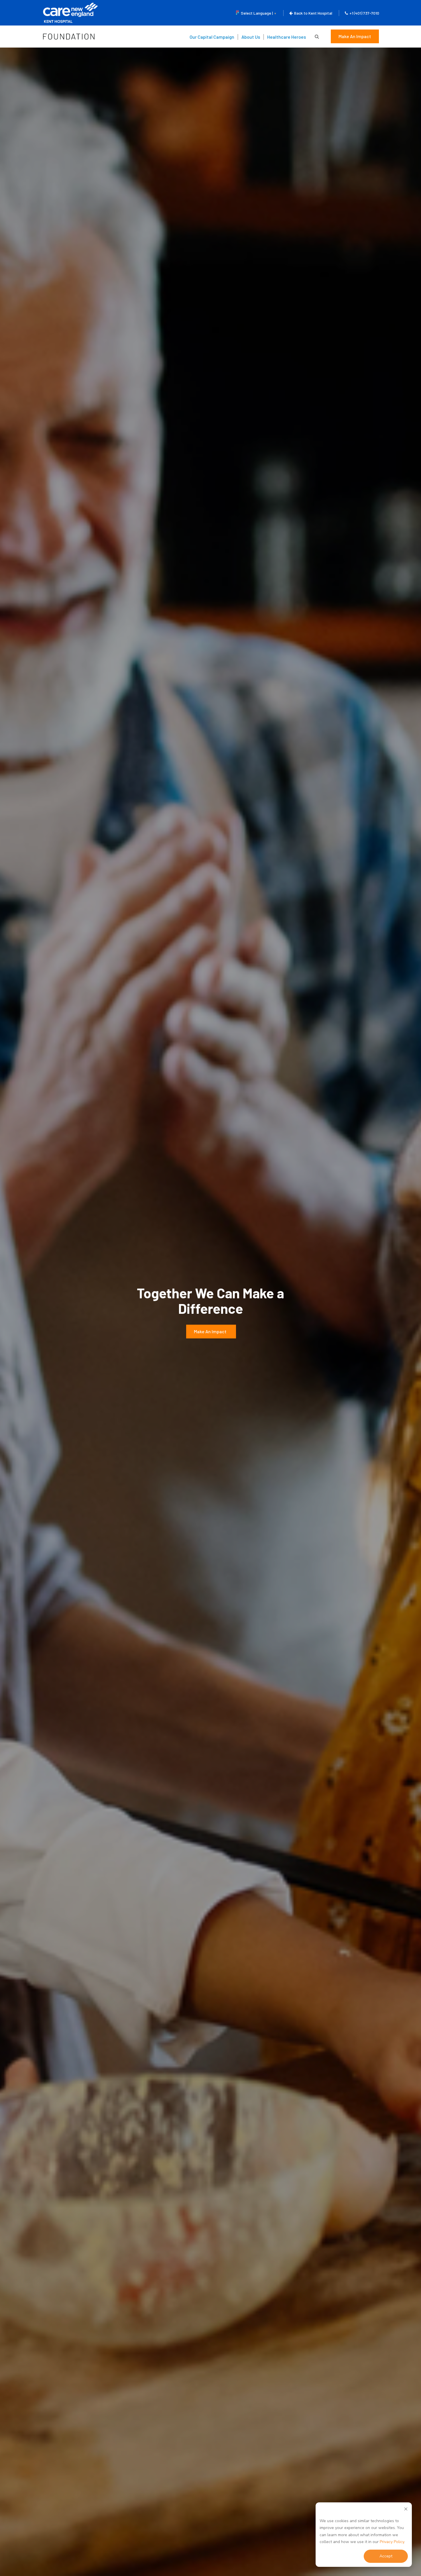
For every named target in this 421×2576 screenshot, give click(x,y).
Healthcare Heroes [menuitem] (287, 37)
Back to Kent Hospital (313, 13)
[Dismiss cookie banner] (406, 2510)
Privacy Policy (392, 2542)
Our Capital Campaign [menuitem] (212, 37)
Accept (386, 2556)
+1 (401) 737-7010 (364, 13)
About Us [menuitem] (251, 37)
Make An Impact (355, 36)
